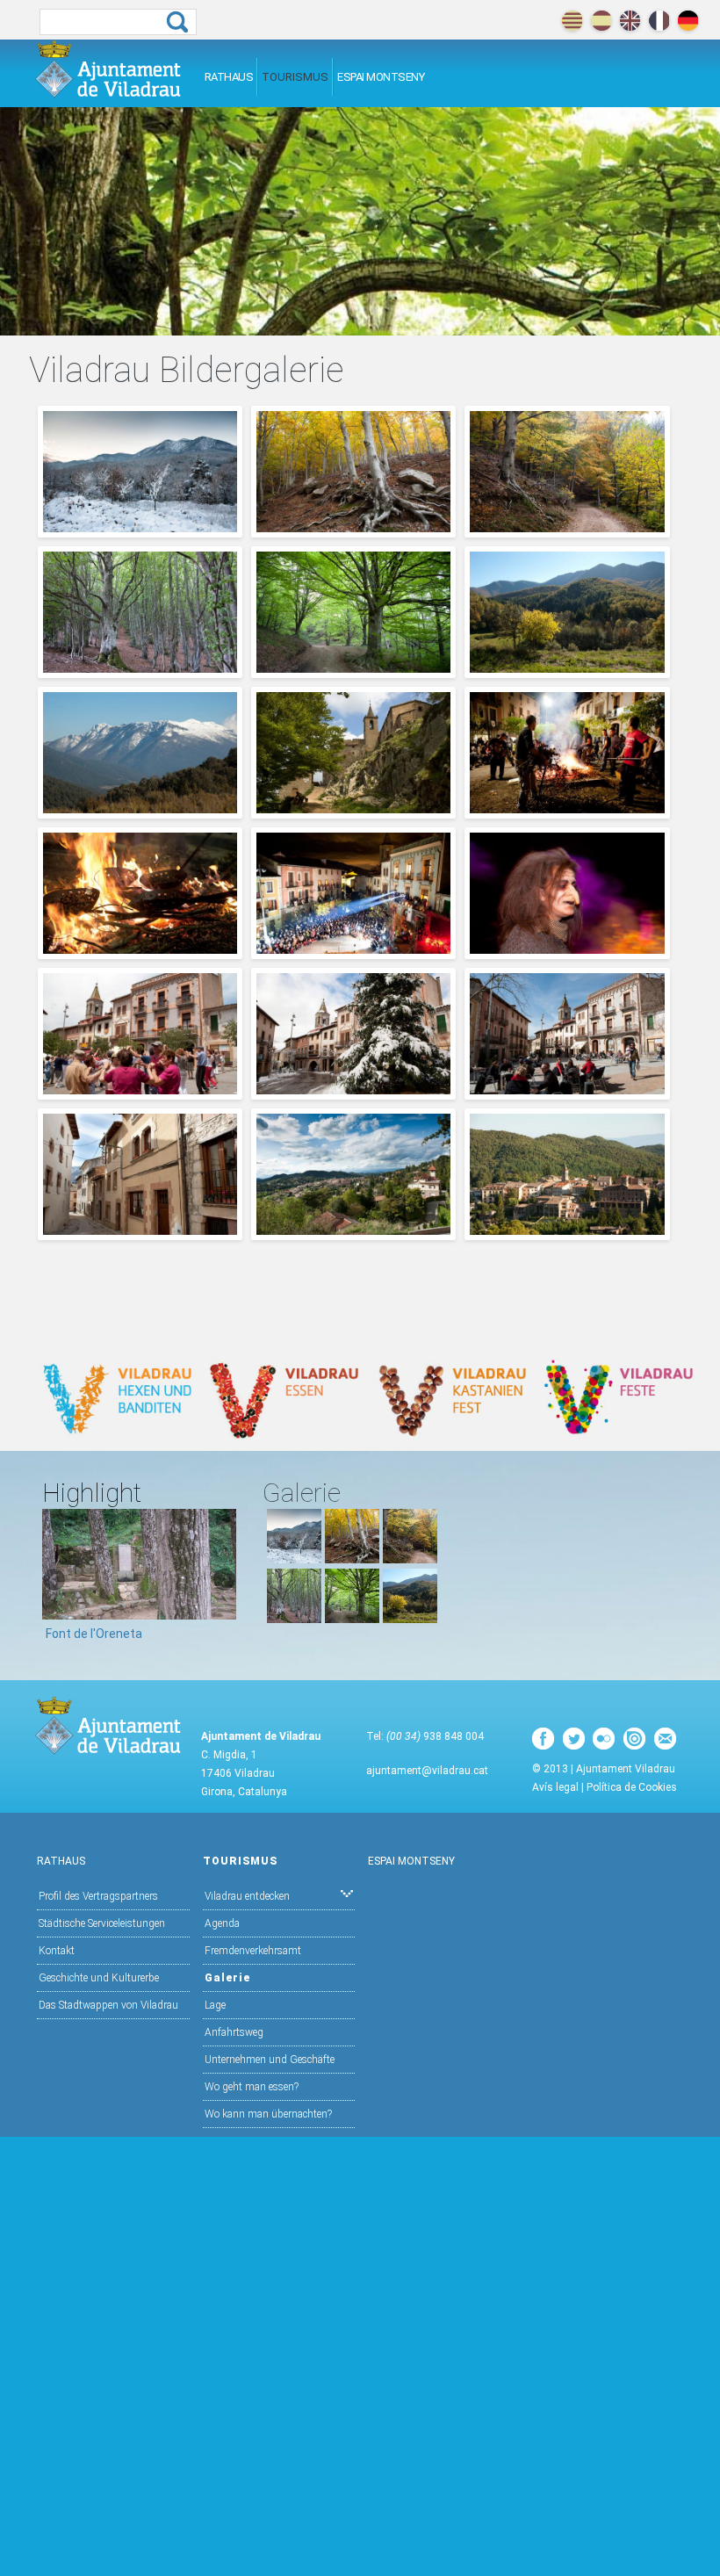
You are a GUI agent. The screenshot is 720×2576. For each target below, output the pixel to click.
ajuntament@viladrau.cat (427, 1771)
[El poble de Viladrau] (353, 1230)
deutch (688, 21)
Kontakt (57, 1951)
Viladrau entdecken (247, 1896)
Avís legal (555, 1787)
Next (223, 1581)
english (630, 21)
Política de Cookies (632, 1787)
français (659, 21)
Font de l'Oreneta (94, 1634)
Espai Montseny (381, 77)
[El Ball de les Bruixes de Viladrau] (353, 949)
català (572, 21)
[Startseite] (108, 69)
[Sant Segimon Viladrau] (353, 809)
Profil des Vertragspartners (98, 1896)
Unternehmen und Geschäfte (270, 2060)
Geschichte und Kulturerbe (99, 1978)
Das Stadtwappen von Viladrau (108, 2005)
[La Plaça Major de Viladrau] (353, 1090)
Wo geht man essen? (252, 2087)
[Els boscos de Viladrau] (353, 528)
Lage (215, 2005)
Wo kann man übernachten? (268, 2114)
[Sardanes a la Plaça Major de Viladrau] (140, 1090)
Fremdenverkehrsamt (253, 1951)
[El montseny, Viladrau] (140, 528)
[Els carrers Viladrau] (140, 1230)
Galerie (227, 1978)
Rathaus (229, 77)
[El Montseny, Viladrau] (567, 668)
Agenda (222, 1923)
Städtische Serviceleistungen (102, 1923)
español (601, 21)
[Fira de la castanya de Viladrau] (567, 809)
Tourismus (295, 77)
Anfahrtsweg (234, 2032)
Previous (55, 1581)
